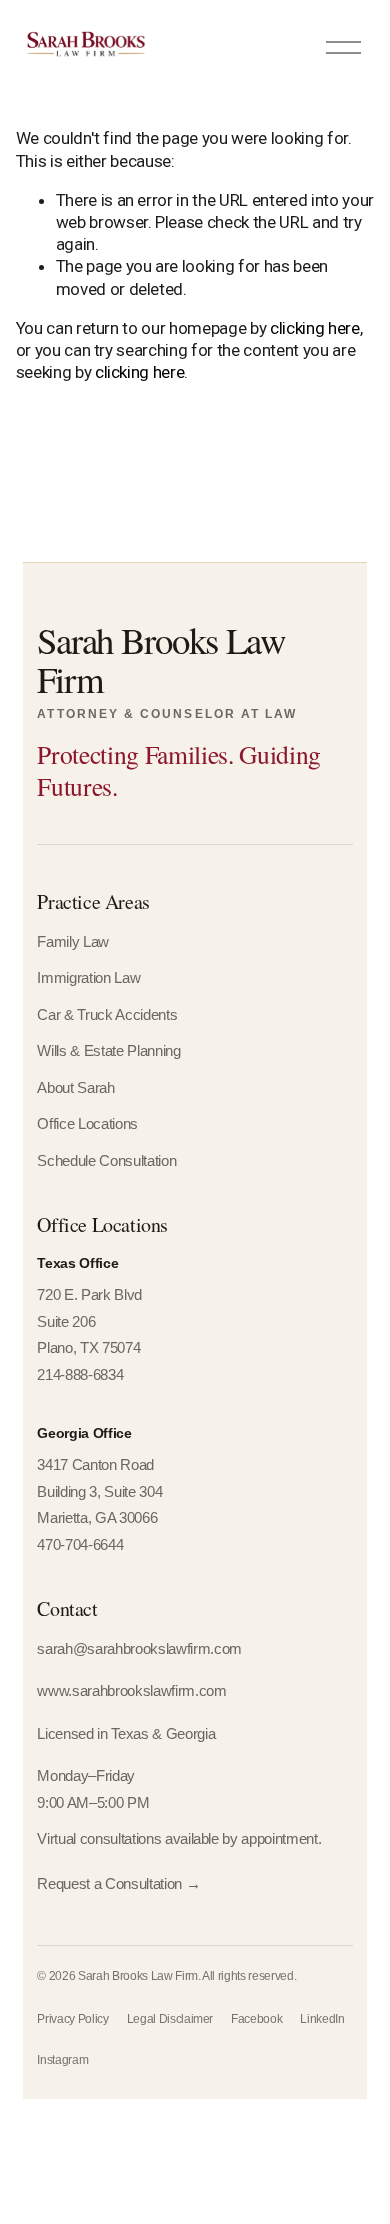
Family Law (73, 942)
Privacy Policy (72, 2019)
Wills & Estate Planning (108, 1051)
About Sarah (75, 1088)
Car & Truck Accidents (107, 1015)
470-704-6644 (80, 1545)
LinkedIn (322, 2019)
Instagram (62, 2060)
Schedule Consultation (106, 1161)
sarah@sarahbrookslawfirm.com (139, 1649)
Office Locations (87, 1124)
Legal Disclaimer (170, 2019)
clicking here (315, 328)
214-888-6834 (80, 1375)
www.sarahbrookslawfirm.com (131, 1691)
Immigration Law (88, 978)
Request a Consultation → (118, 1884)
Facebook (256, 2019)
